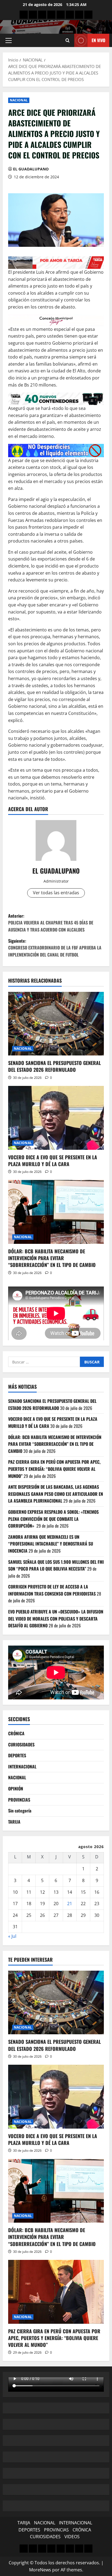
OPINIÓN (16, 1789)
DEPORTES (17, 1755)
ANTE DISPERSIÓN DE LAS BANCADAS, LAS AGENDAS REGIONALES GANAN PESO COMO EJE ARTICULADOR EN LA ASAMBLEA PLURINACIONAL (56, 1494)
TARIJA (14, 1822)
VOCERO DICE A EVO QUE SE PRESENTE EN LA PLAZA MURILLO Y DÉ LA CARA (53, 1161)
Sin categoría (20, 1811)
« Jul (12, 1936)
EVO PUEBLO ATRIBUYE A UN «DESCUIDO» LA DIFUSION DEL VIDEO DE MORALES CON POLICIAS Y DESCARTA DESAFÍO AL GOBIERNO (56, 1619)
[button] (9, 41)
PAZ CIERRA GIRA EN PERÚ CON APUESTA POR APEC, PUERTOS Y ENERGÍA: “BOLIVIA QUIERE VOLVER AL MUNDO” (54, 1469)
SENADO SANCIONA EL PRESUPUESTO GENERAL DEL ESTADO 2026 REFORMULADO (55, 1066)
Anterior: (51, 923)
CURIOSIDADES (21, 1745)
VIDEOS (72, 2537)
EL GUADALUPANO (31, 169)
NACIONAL (19, 100)
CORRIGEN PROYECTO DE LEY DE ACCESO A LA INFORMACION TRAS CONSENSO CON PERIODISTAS (52, 1590)
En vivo (98, 40)
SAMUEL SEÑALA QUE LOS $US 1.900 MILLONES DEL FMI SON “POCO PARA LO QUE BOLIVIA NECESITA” (56, 1565)
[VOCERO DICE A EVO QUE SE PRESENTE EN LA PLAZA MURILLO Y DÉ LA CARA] (56, 1118)
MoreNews (40, 2570)
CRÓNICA (16, 1733)
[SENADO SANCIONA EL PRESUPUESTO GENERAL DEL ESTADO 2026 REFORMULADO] (56, 1024)
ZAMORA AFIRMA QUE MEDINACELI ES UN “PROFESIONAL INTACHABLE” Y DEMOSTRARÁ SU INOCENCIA (51, 1544)
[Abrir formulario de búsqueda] (68, 40)
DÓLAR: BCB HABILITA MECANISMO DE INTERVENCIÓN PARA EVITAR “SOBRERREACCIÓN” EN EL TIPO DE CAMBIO (52, 1258)
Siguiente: (55, 948)
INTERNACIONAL (22, 1767)
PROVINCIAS (19, 1800)
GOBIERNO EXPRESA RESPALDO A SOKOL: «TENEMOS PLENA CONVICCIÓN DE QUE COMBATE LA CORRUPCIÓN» (53, 1519)
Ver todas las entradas (56, 893)
